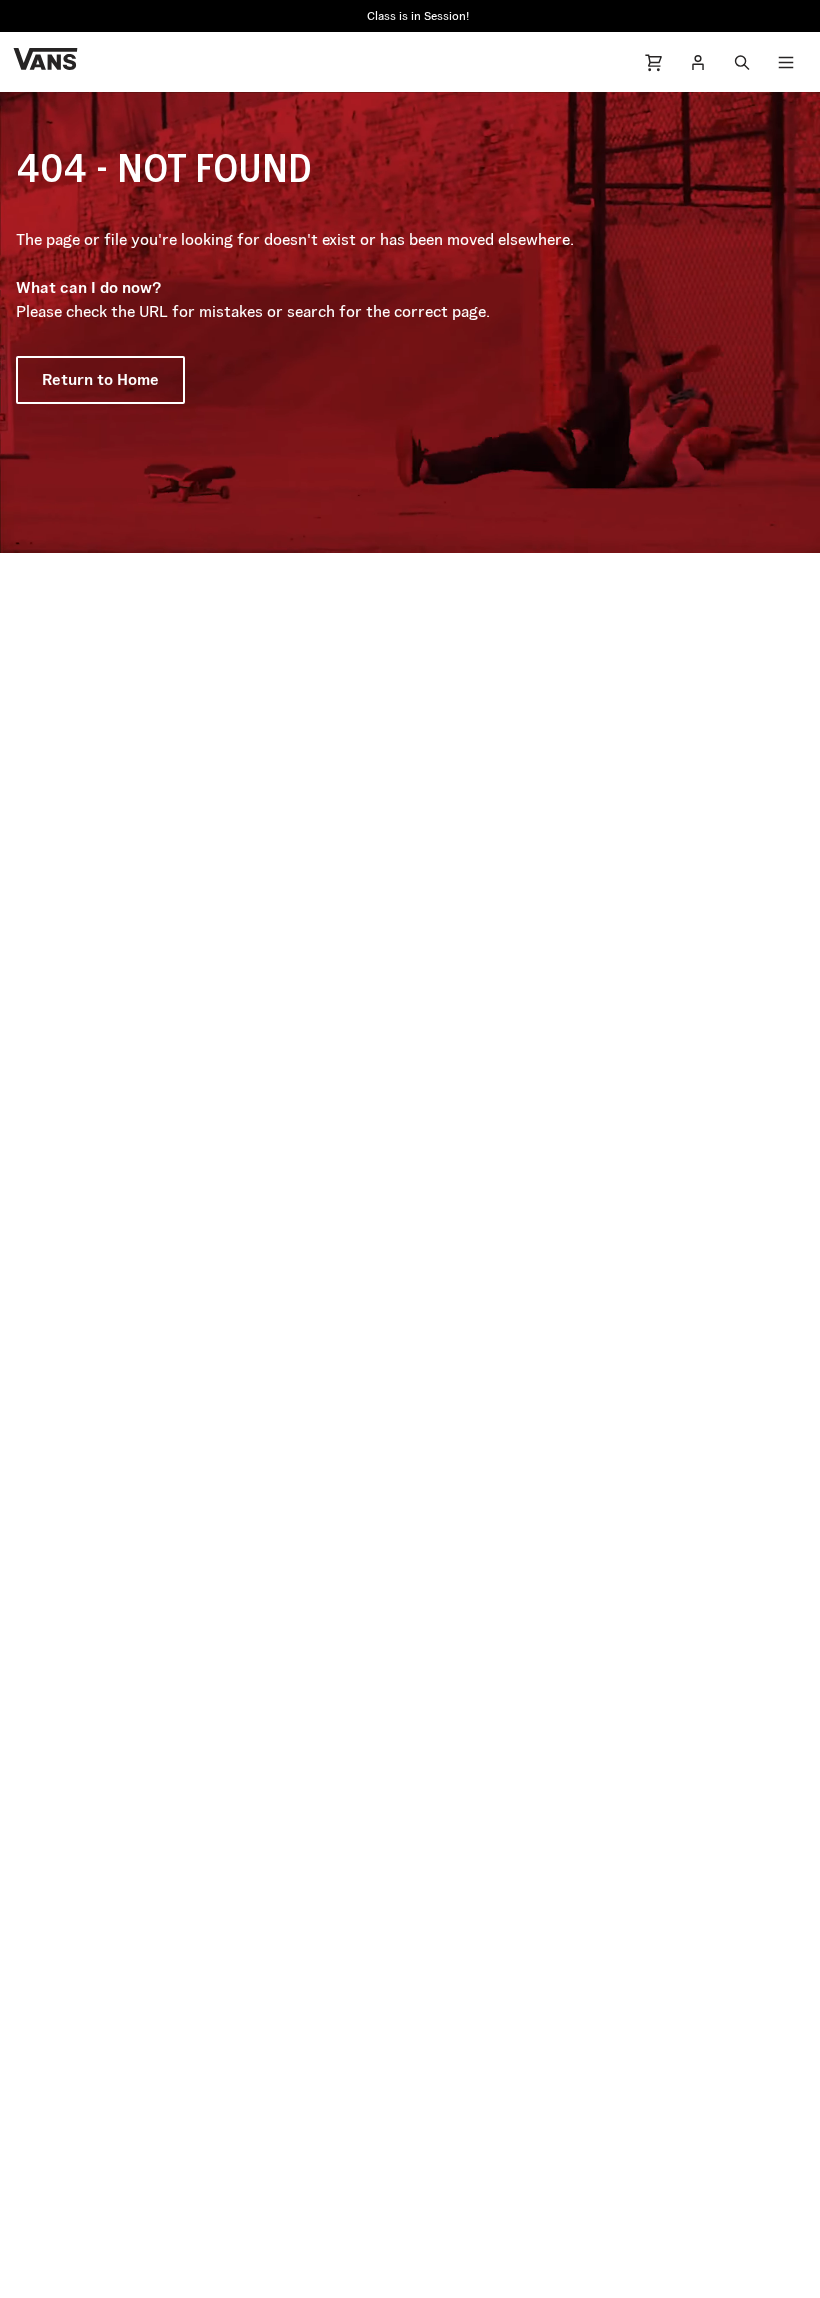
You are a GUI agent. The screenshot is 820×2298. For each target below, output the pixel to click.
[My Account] (698, 62)
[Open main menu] (786, 62)
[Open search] (742, 62)
